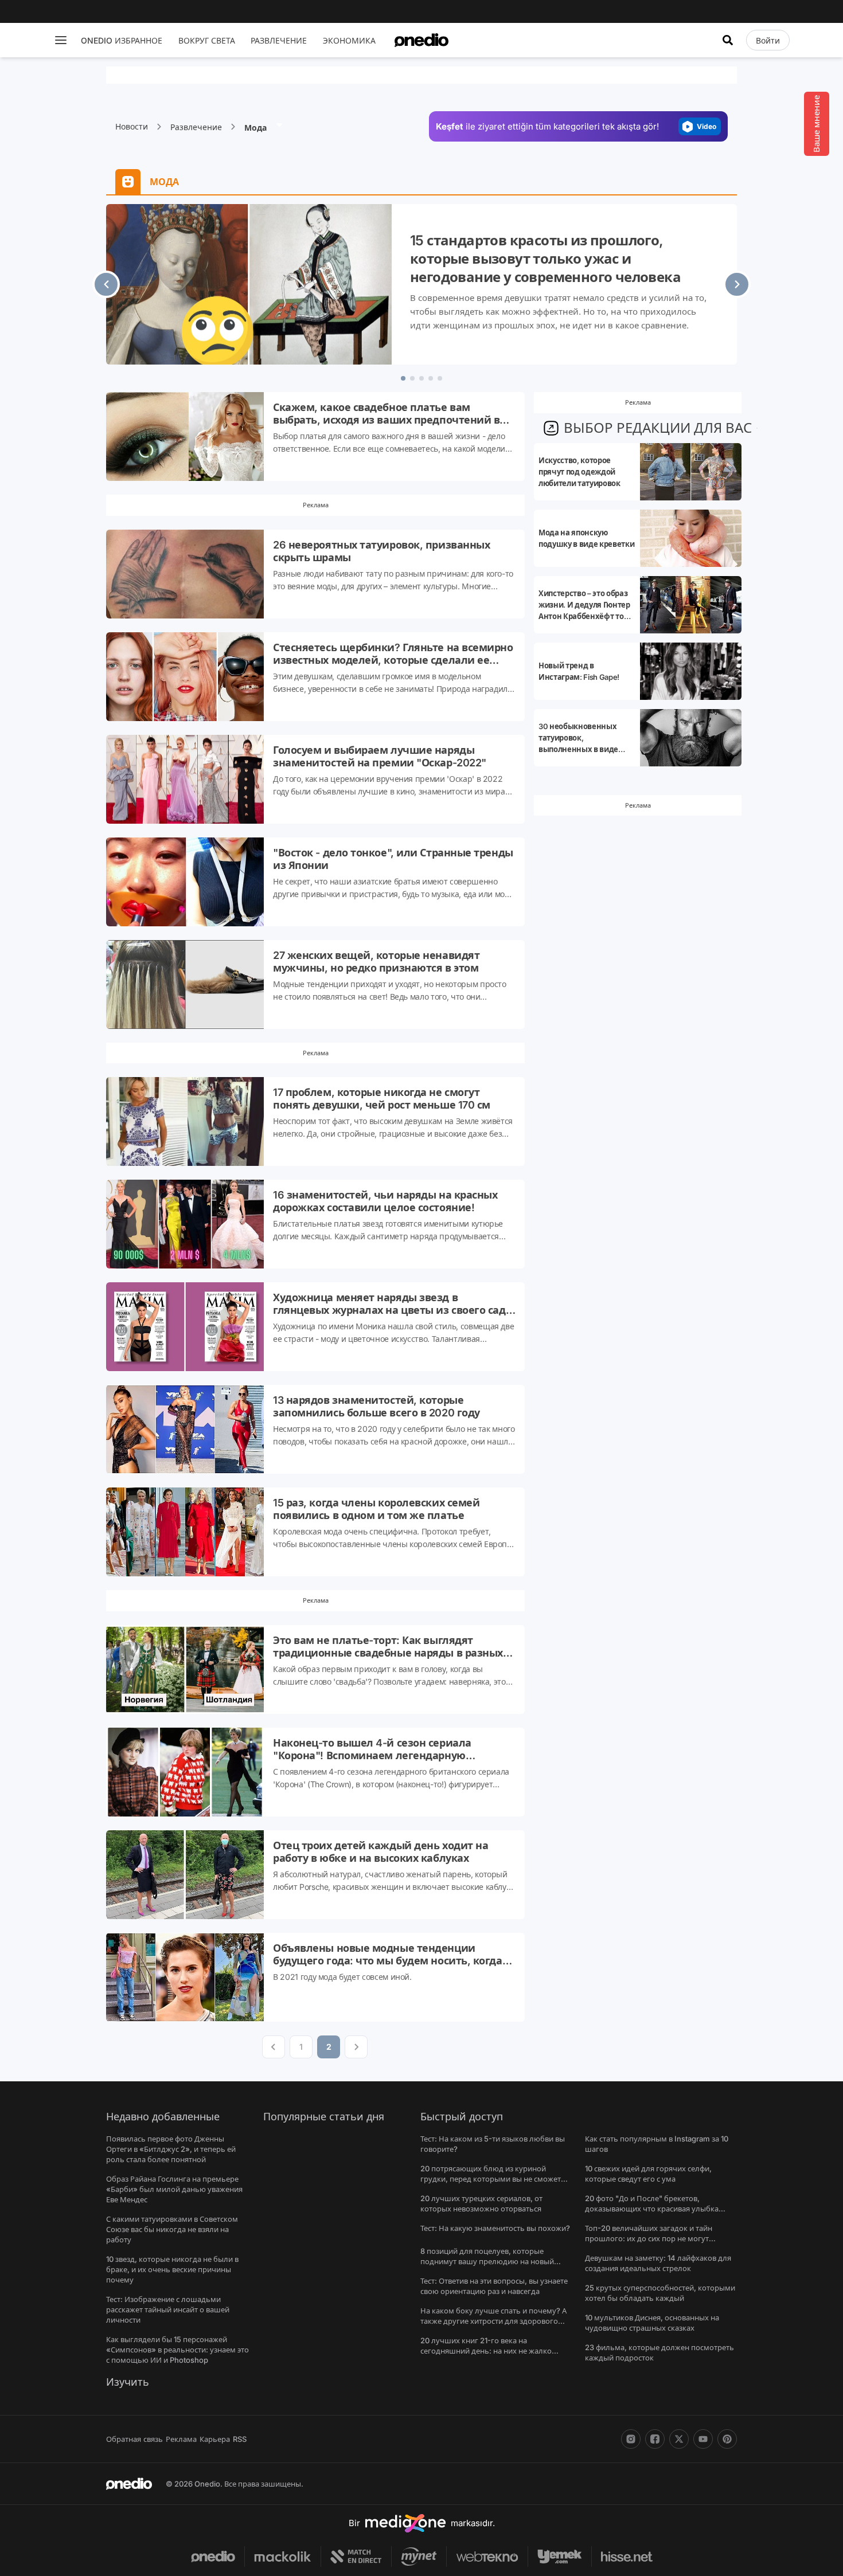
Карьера (215, 2439)
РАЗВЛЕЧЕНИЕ (279, 40)
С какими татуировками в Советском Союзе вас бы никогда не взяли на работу (172, 2229)
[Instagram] (631, 2439)
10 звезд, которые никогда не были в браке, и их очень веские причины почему (172, 2269)
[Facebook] (655, 2439)
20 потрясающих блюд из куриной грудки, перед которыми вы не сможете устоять (493, 2179)
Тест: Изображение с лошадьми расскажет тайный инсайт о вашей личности (168, 2309)
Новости (132, 126)
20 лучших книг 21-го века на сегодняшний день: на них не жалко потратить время (486, 2351)
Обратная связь (134, 2439)
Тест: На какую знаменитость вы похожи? (495, 2228)
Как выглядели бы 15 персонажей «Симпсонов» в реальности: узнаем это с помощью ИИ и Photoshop (177, 2350)
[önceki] (106, 284)
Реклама (181, 2439)
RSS (240, 2439)
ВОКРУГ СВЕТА (207, 40)
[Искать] (728, 40)
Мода (257, 128)
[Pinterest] (727, 2439)
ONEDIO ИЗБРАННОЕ (122, 40)
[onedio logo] (421, 40)
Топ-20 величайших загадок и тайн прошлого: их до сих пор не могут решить (649, 2238)
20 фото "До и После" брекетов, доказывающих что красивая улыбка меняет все (652, 2209)
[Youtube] (703, 2439)
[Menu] (61, 40)
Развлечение (196, 127)
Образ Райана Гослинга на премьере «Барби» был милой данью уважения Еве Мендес (174, 2189)
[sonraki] (737, 284)
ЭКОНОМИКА (349, 40)
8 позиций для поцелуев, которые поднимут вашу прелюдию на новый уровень (487, 2261)
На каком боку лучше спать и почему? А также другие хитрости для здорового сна (493, 2321)
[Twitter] (679, 2439)
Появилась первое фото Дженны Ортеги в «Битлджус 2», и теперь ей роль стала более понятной (171, 2149)
